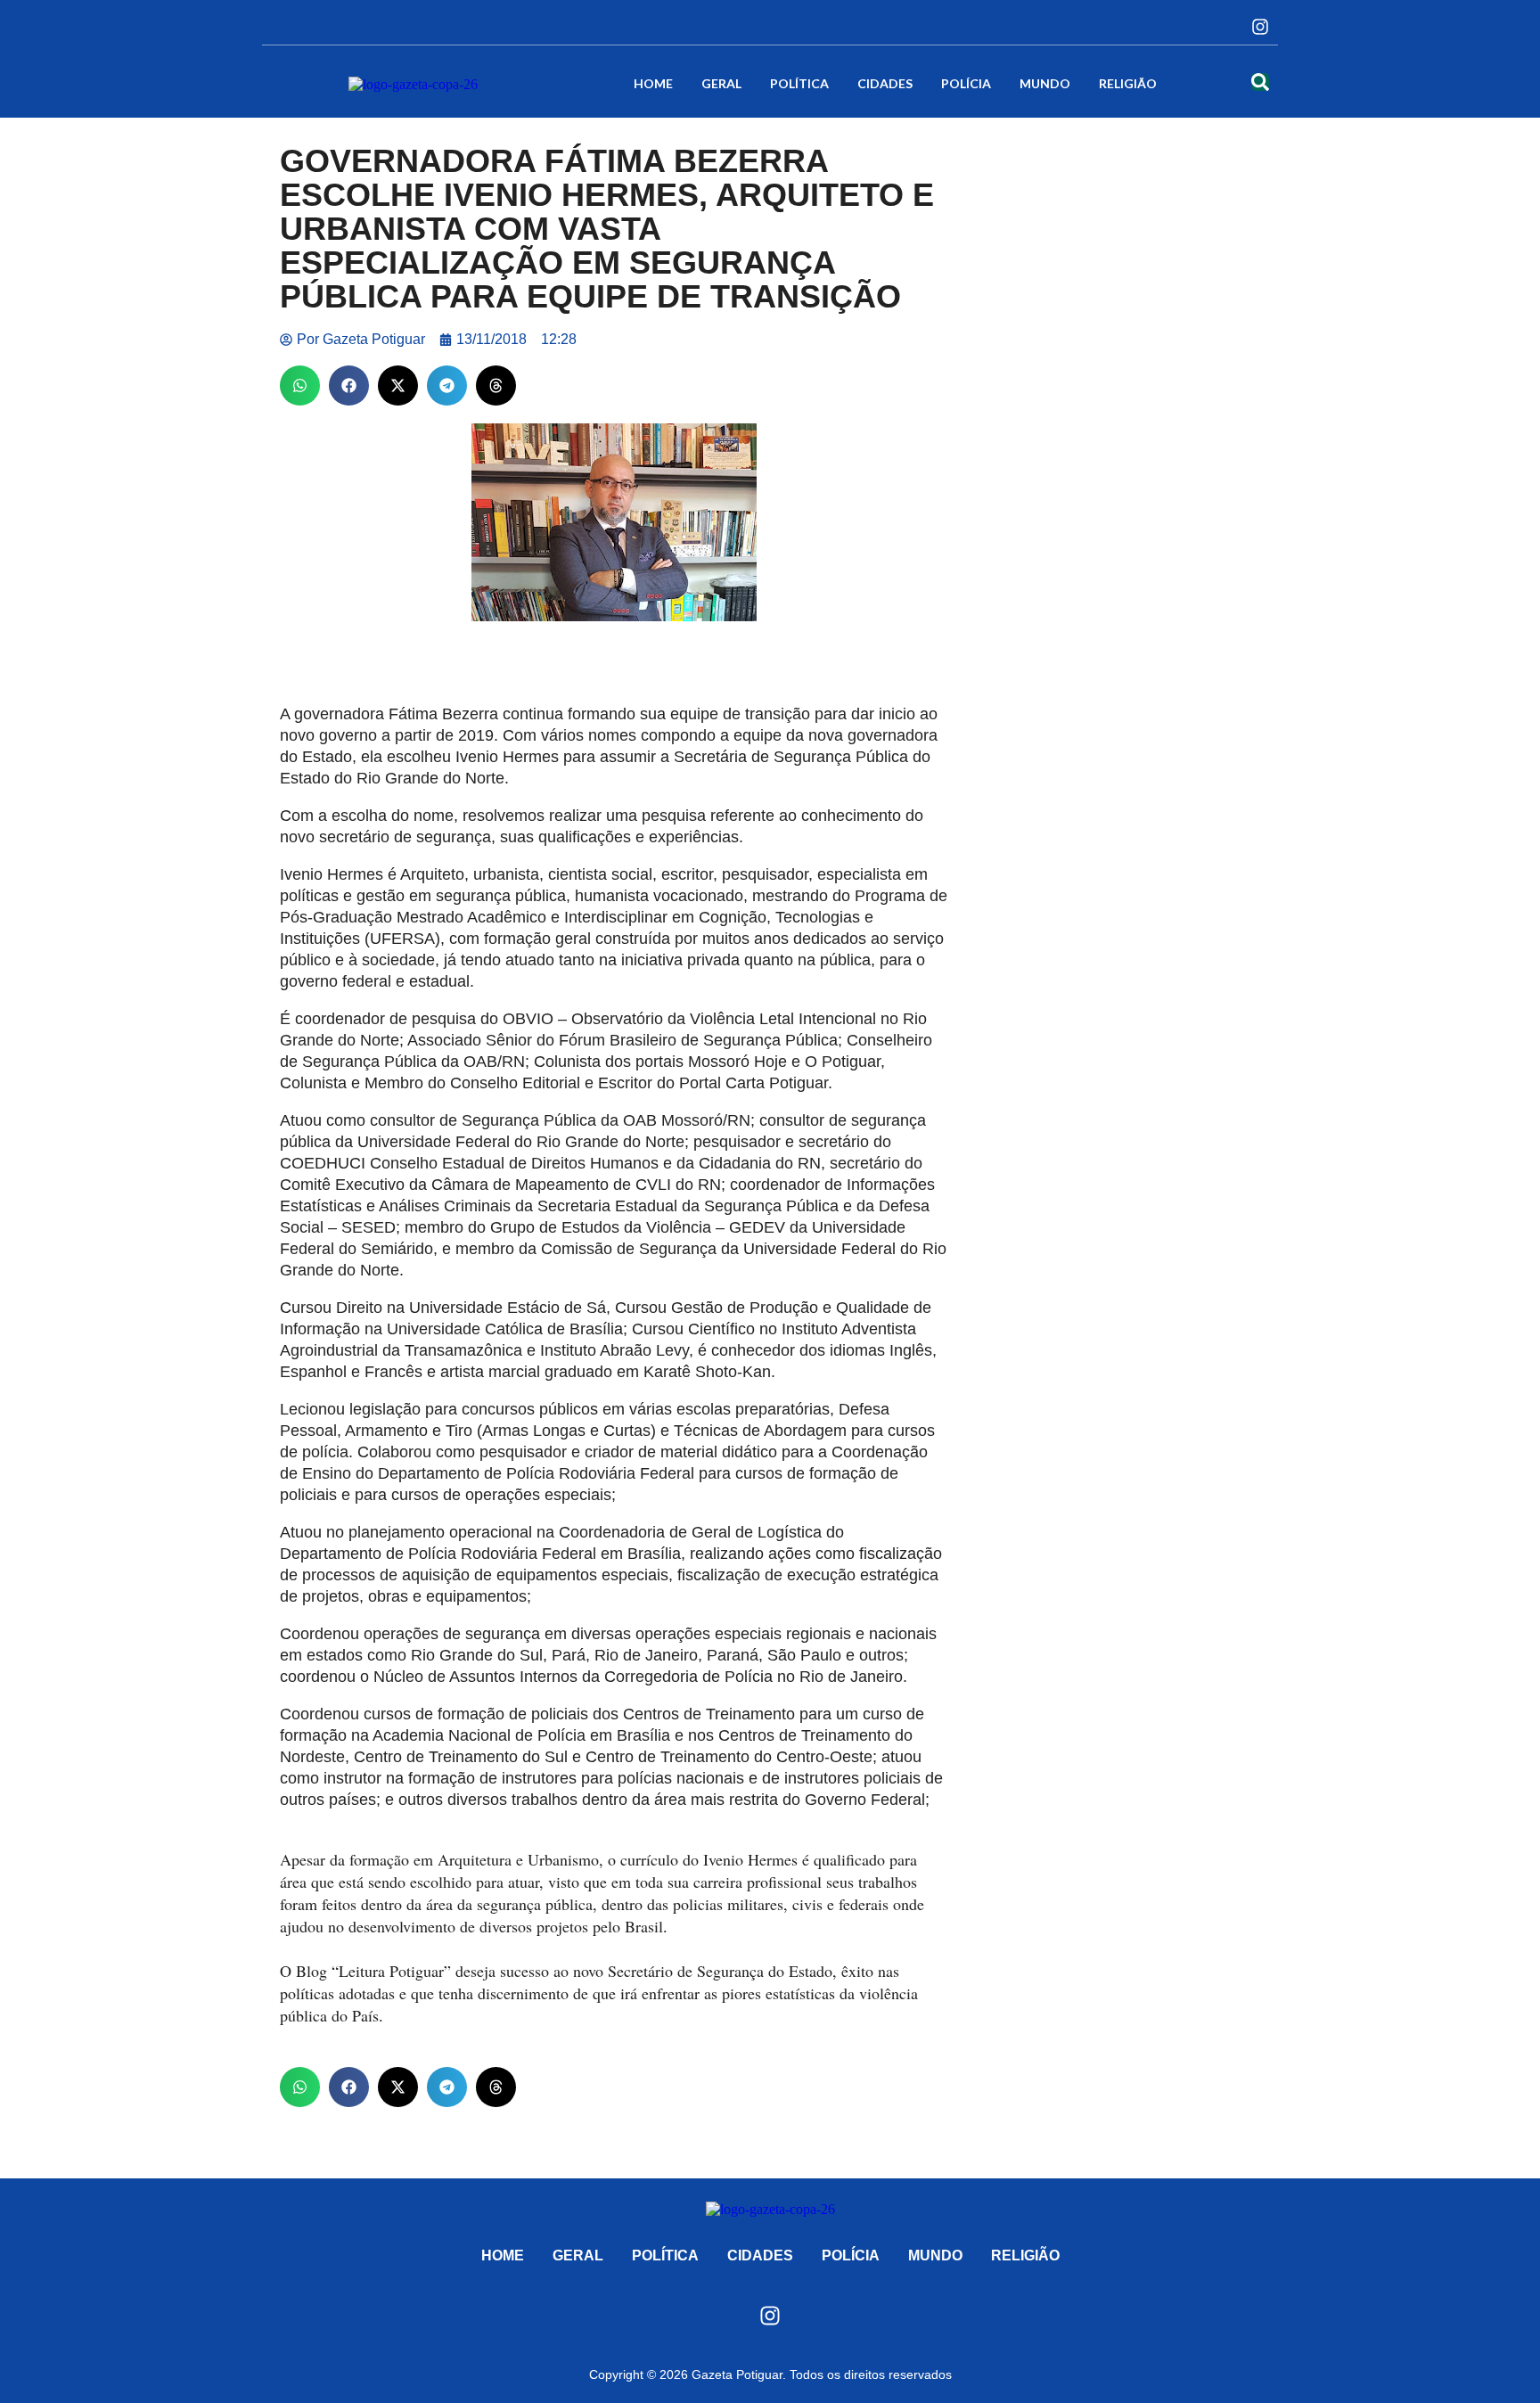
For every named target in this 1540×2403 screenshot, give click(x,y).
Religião (1128, 83)
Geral (721, 83)
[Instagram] (1260, 27)
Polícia (966, 83)
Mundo (1045, 83)
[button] (300, 385)
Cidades (885, 83)
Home (653, 83)
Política (799, 83)
